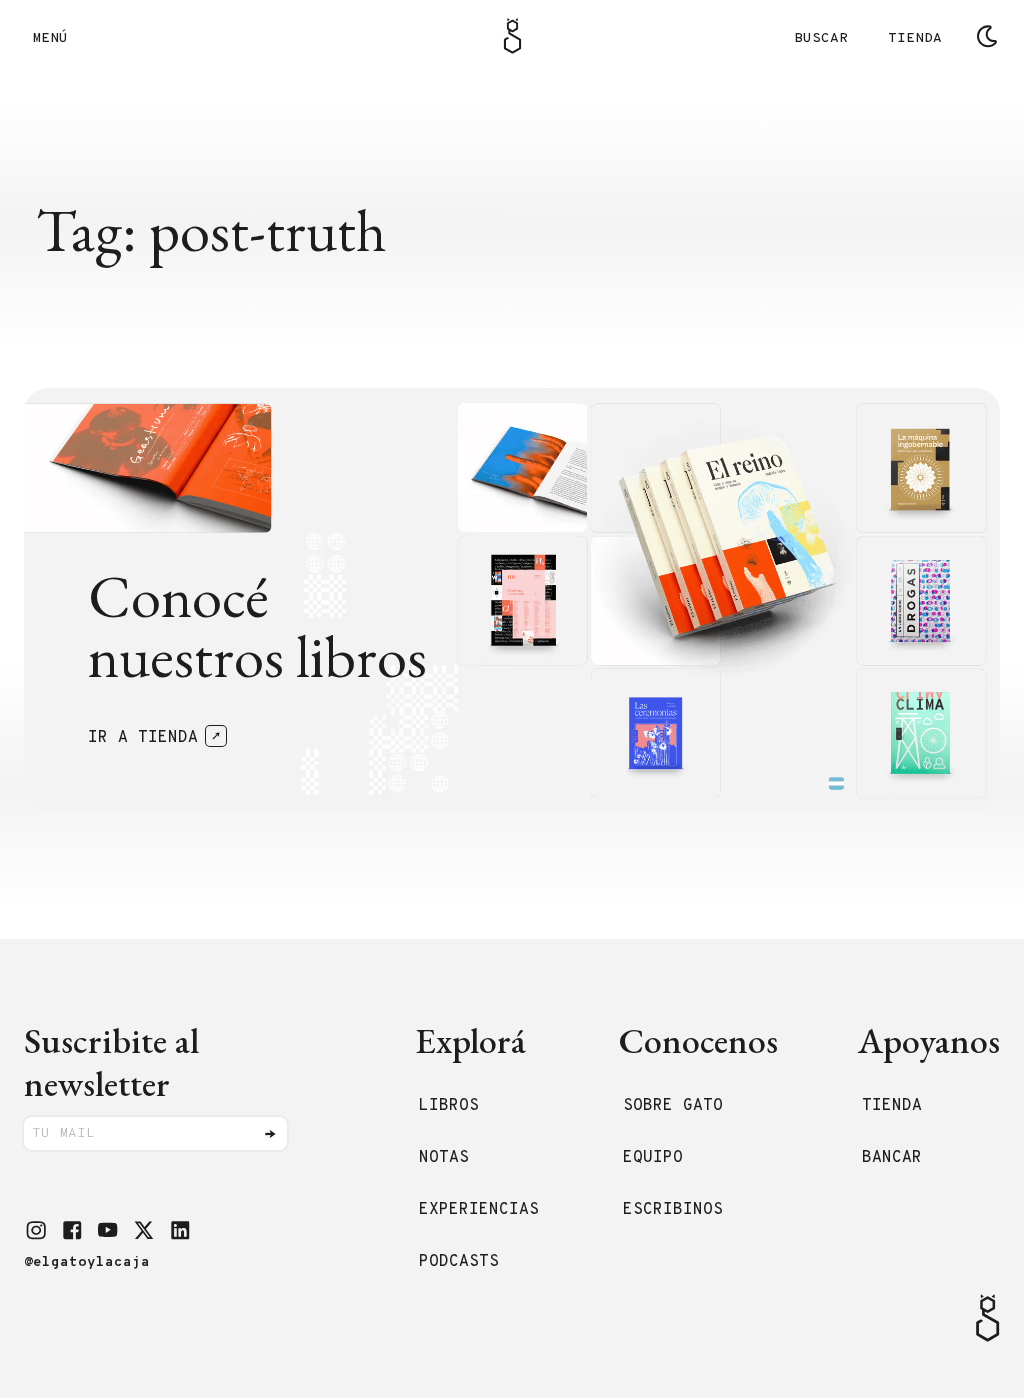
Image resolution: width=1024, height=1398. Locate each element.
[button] (36, 1230)
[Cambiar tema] (987, 36)
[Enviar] (270, 1134)
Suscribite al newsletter (111, 1062)
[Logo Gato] (512, 36)
